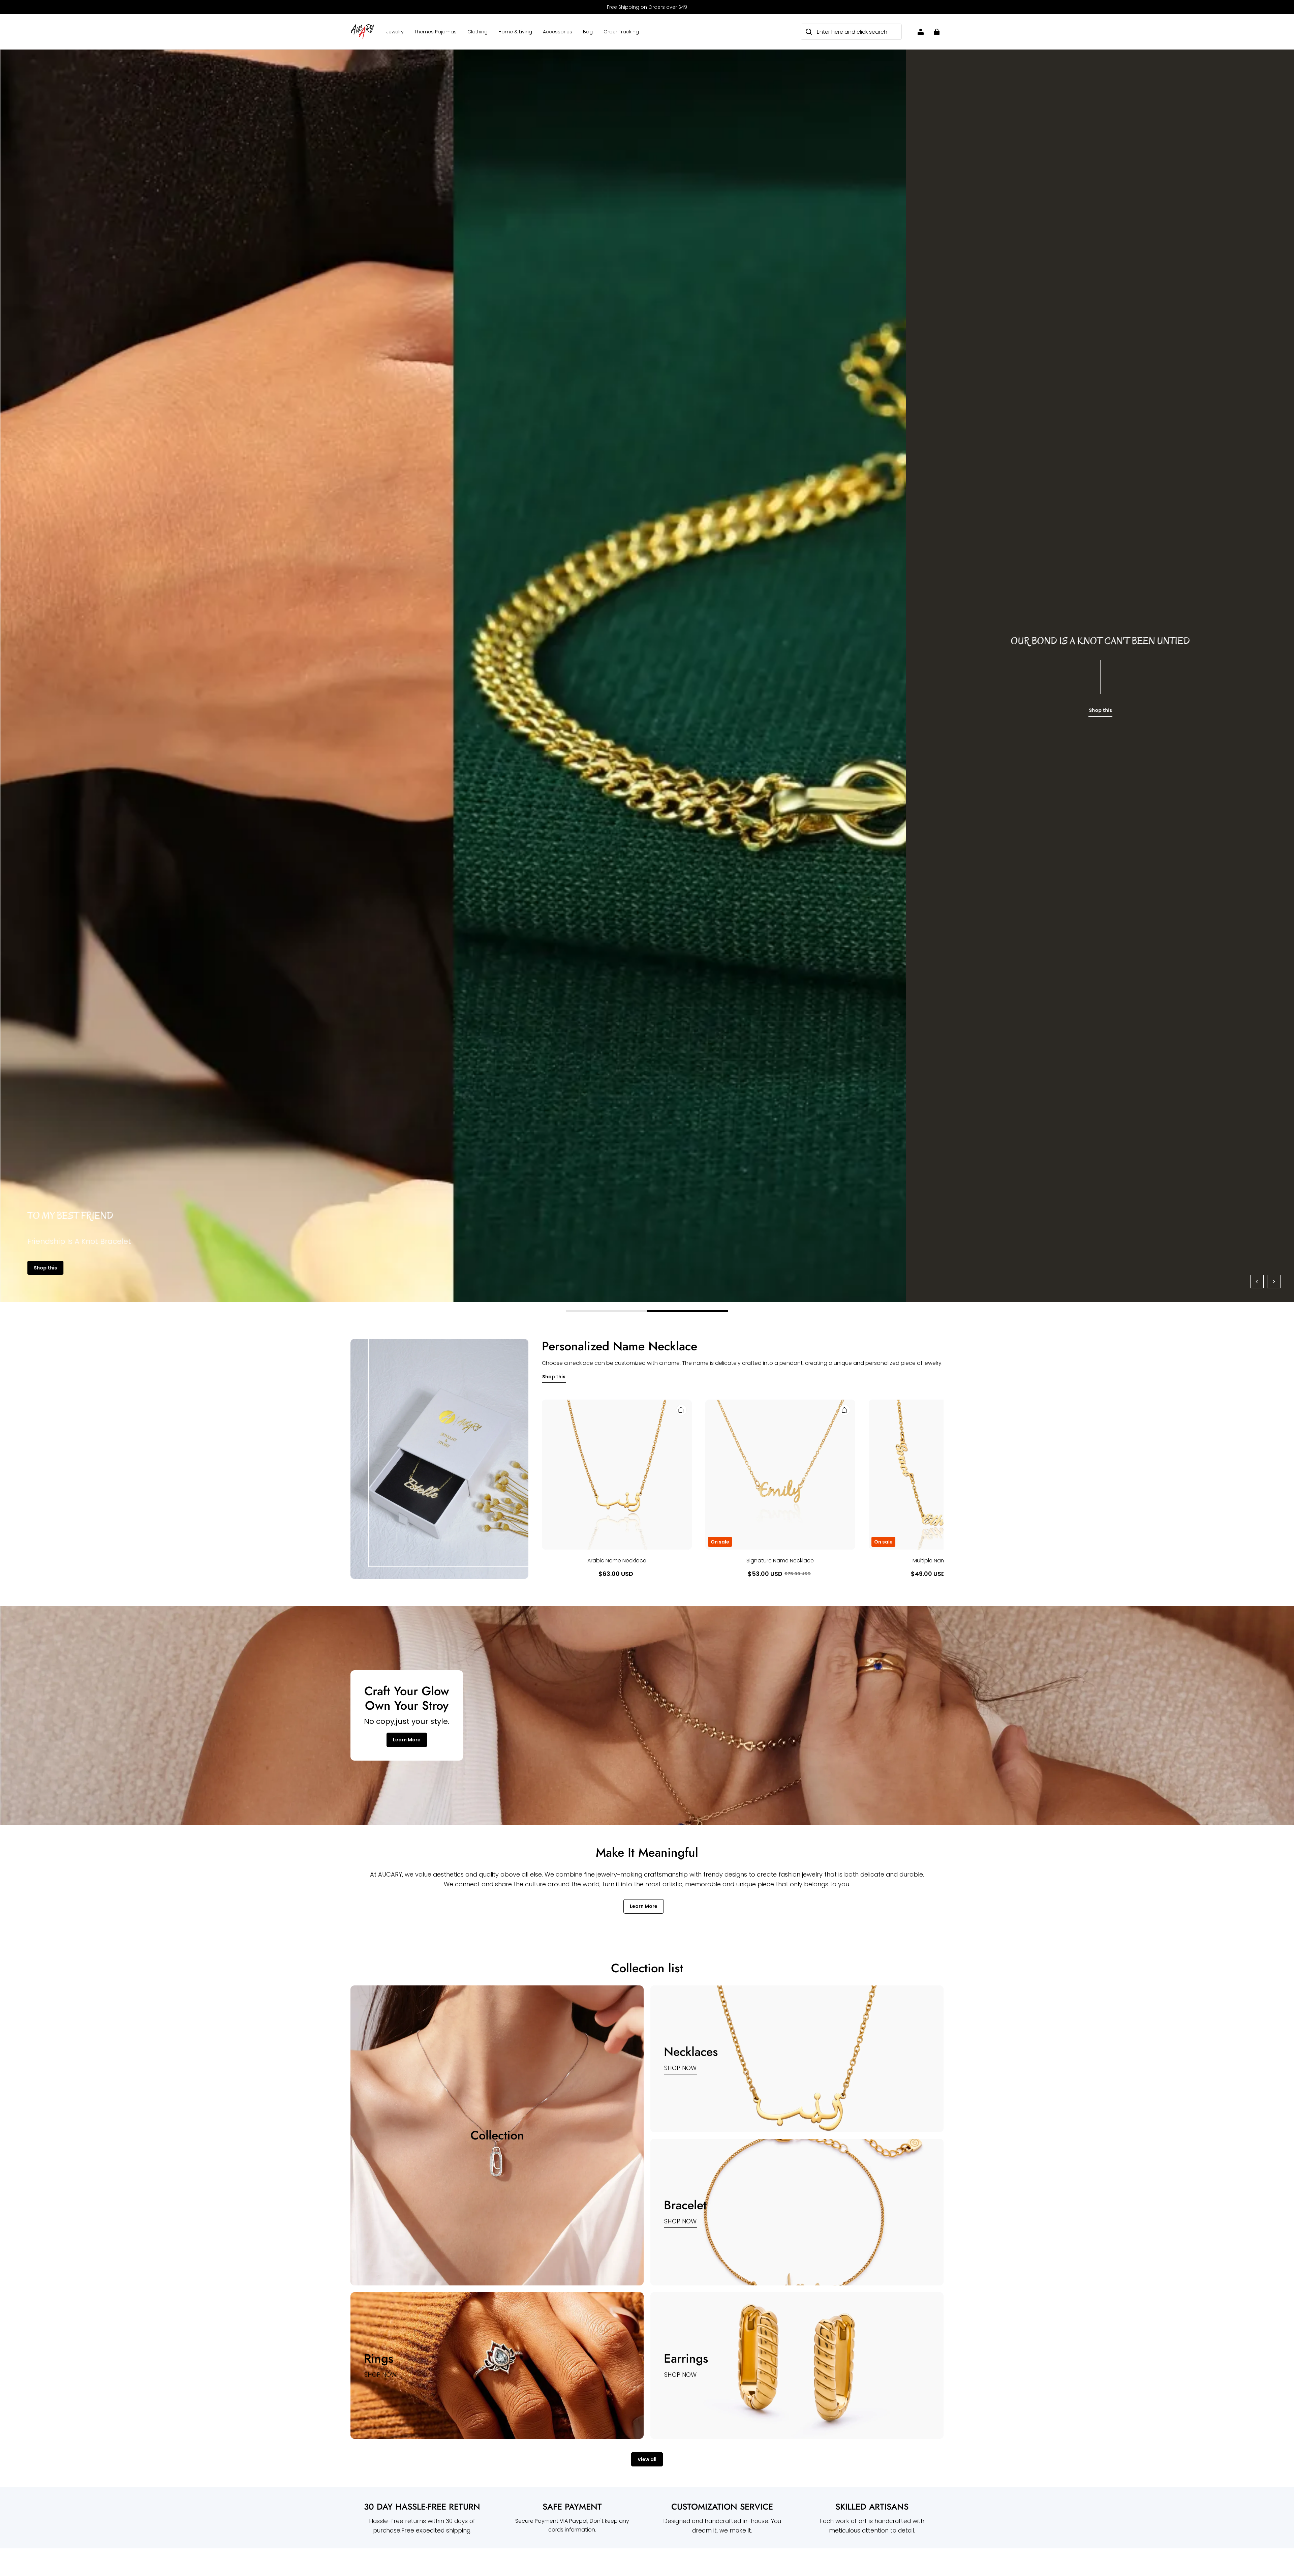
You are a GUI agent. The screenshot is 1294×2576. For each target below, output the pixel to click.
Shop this (45, 1268)
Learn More (407, 1740)
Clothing (477, 32)
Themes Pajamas (436, 32)
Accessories (558, 32)
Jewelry (395, 32)
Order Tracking (621, 32)
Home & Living (515, 32)
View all (647, 2459)
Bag (588, 32)
